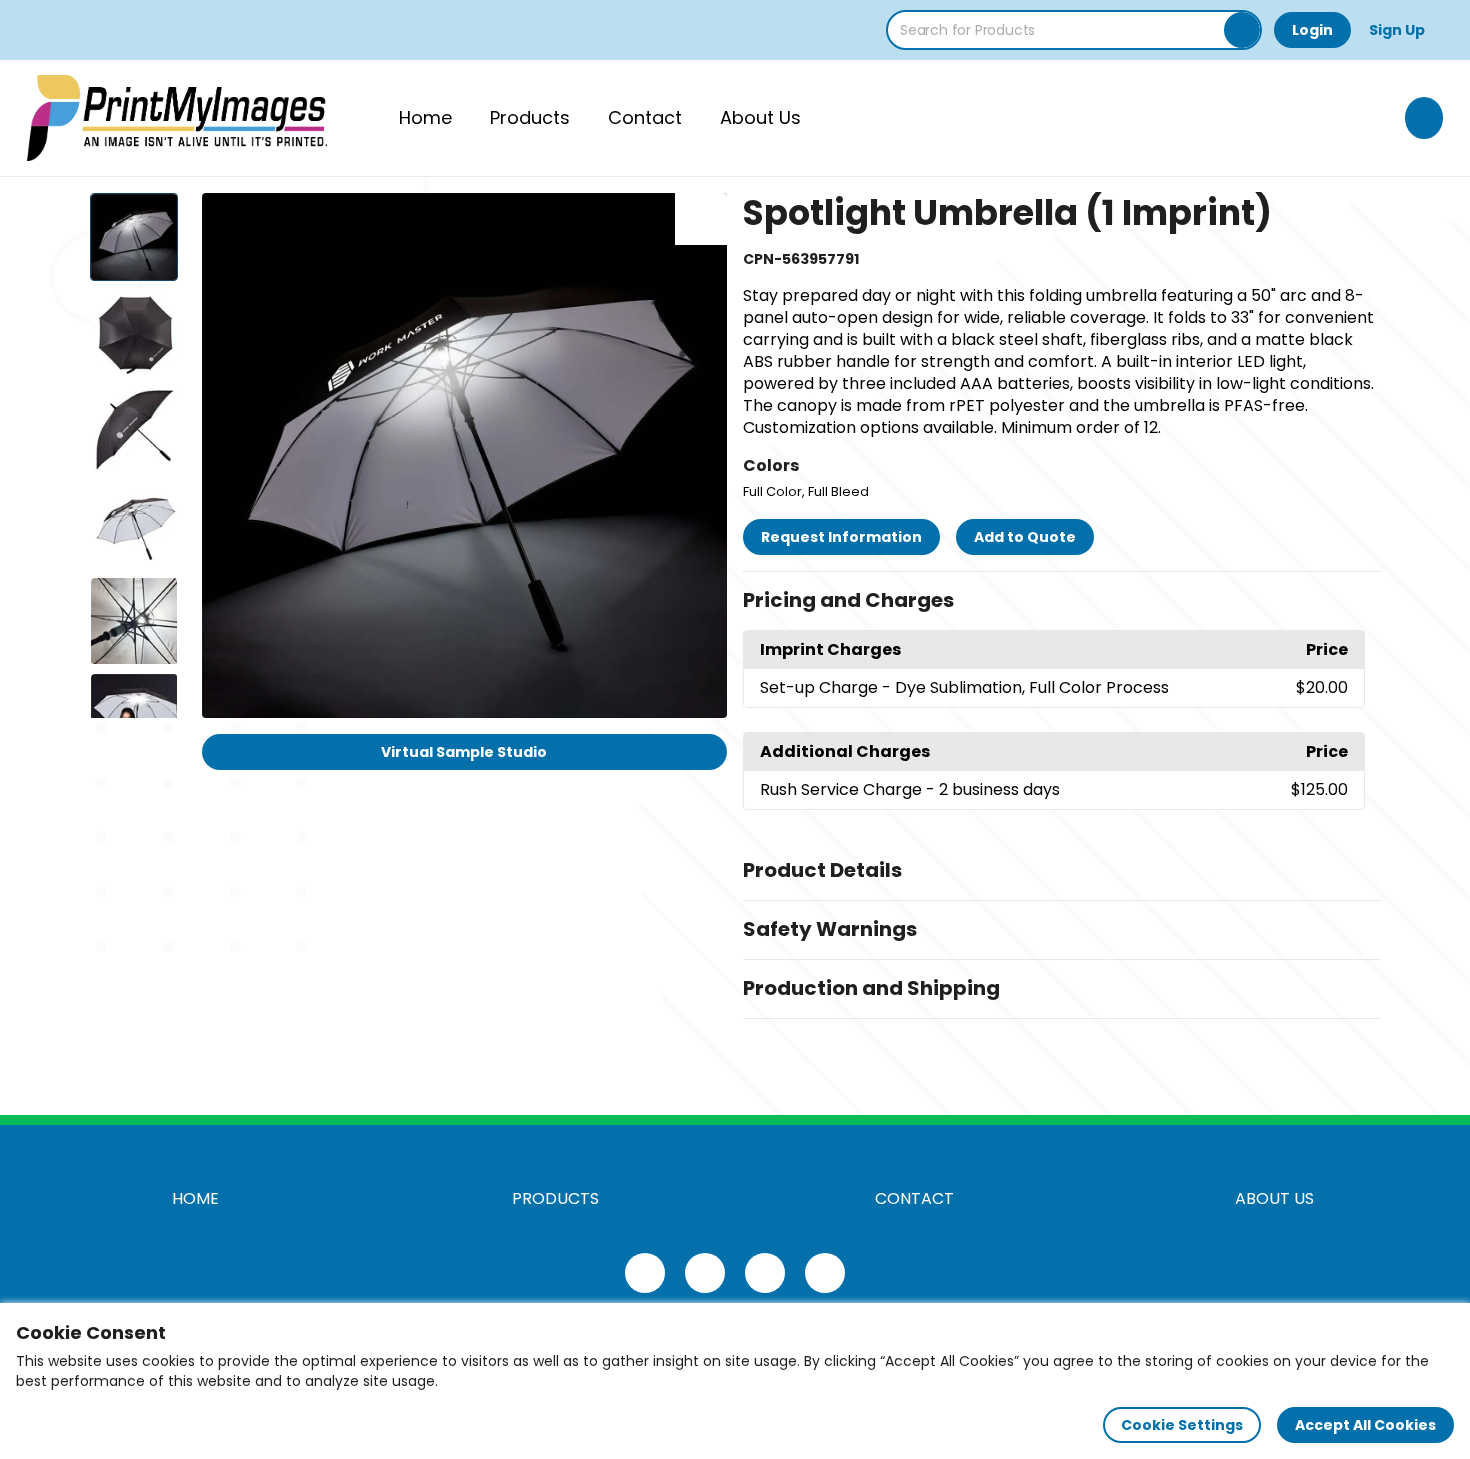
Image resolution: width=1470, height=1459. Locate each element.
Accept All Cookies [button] (1365, 1425)
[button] (1062, 601)
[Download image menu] (701, 219)
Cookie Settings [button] (1182, 1425)
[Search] (1242, 30)
